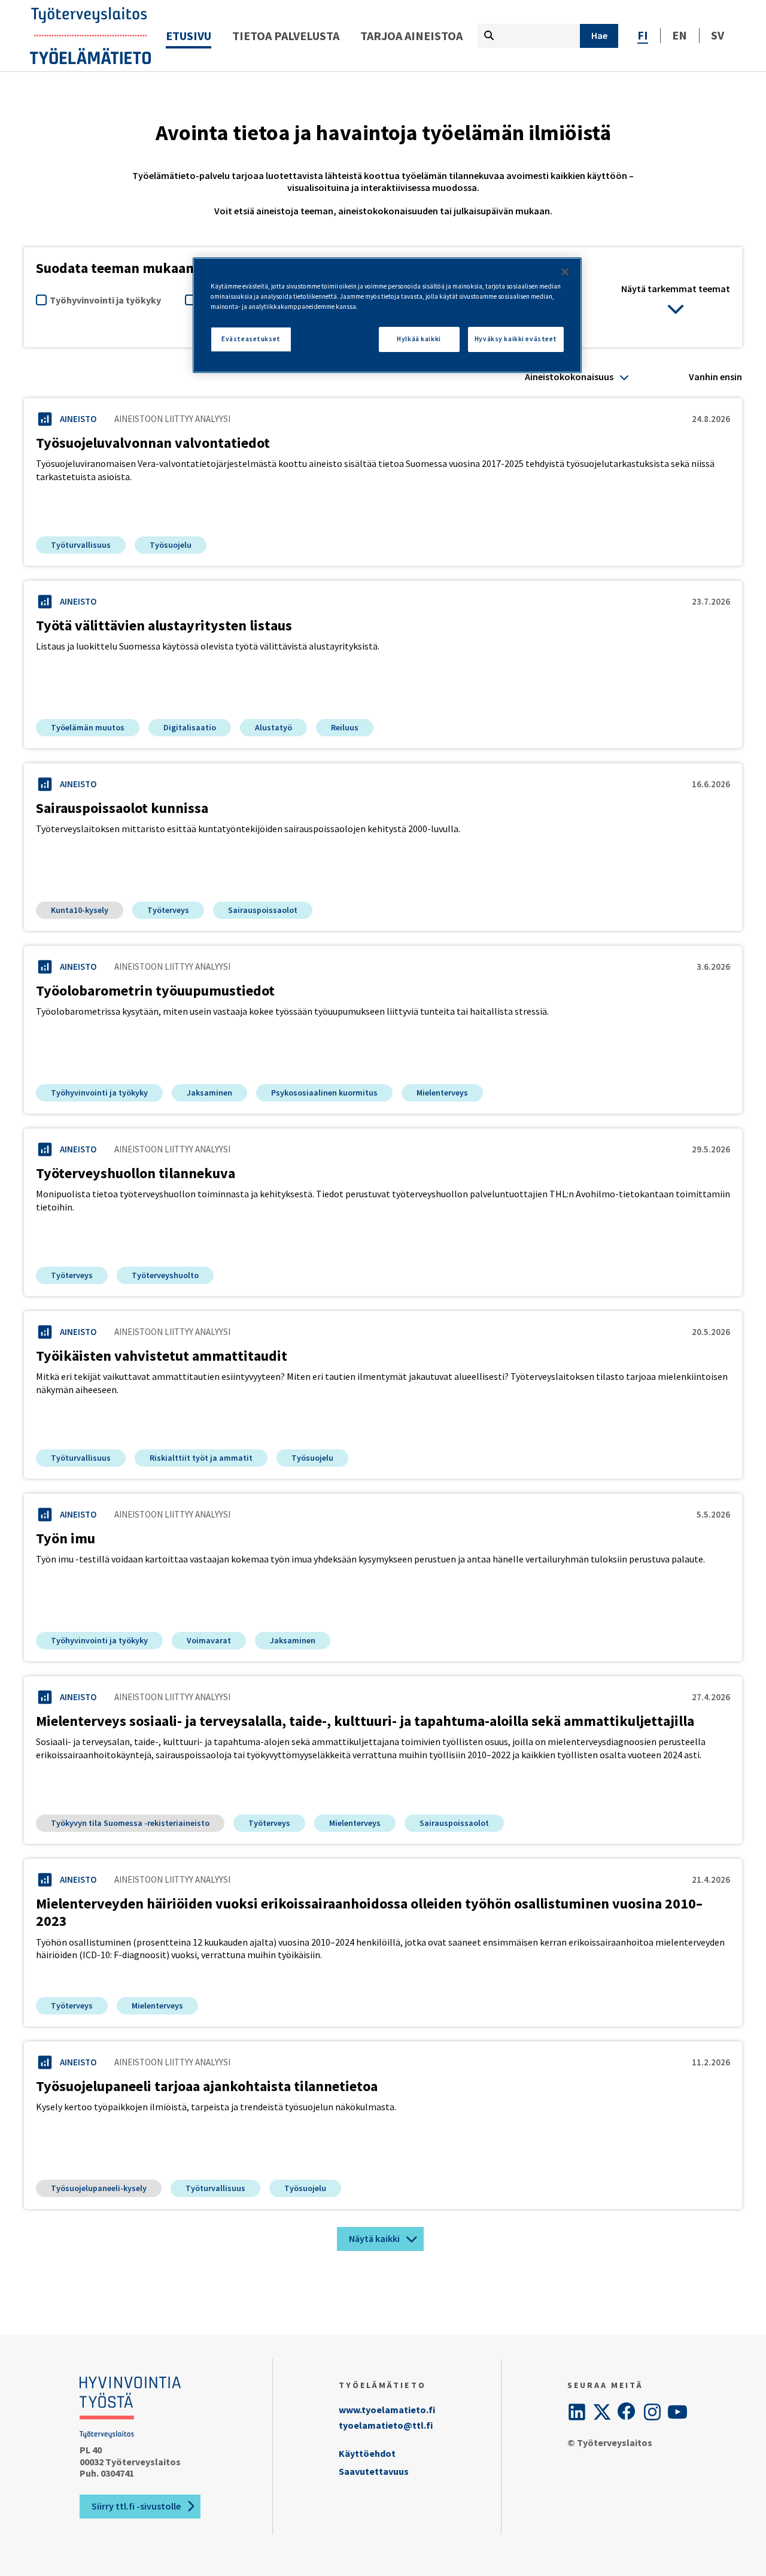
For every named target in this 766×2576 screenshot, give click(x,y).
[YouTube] (677, 2412)
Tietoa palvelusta (286, 36)
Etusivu (189, 36)
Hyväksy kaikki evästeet (516, 339)
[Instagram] (652, 2412)
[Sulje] (565, 272)
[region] (387, 315)
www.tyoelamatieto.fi (387, 2410)
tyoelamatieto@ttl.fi (386, 2425)
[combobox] (577, 377)
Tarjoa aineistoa (411, 36)
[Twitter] (602, 2412)
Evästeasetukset (251, 339)
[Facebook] (627, 2412)
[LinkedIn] (577, 2412)
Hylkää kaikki (419, 339)
